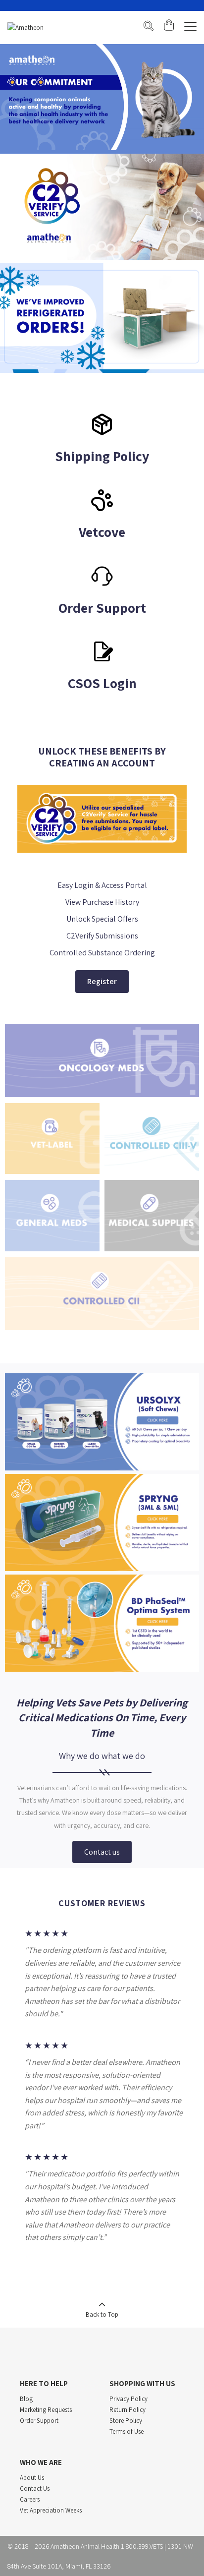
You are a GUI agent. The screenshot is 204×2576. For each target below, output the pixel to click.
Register (102, 981)
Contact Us (35, 2488)
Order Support (102, 608)
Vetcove (102, 532)
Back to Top (102, 2314)
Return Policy (127, 2410)
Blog (26, 2399)
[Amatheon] (25, 28)
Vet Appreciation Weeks (51, 2510)
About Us (32, 2478)
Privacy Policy (128, 2399)
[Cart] (169, 27)
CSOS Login (102, 683)
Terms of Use (127, 2431)
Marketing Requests (46, 2410)
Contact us (102, 1852)
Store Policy (126, 2421)
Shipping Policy (102, 456)
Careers (30, 2499)
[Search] (149, 27)
